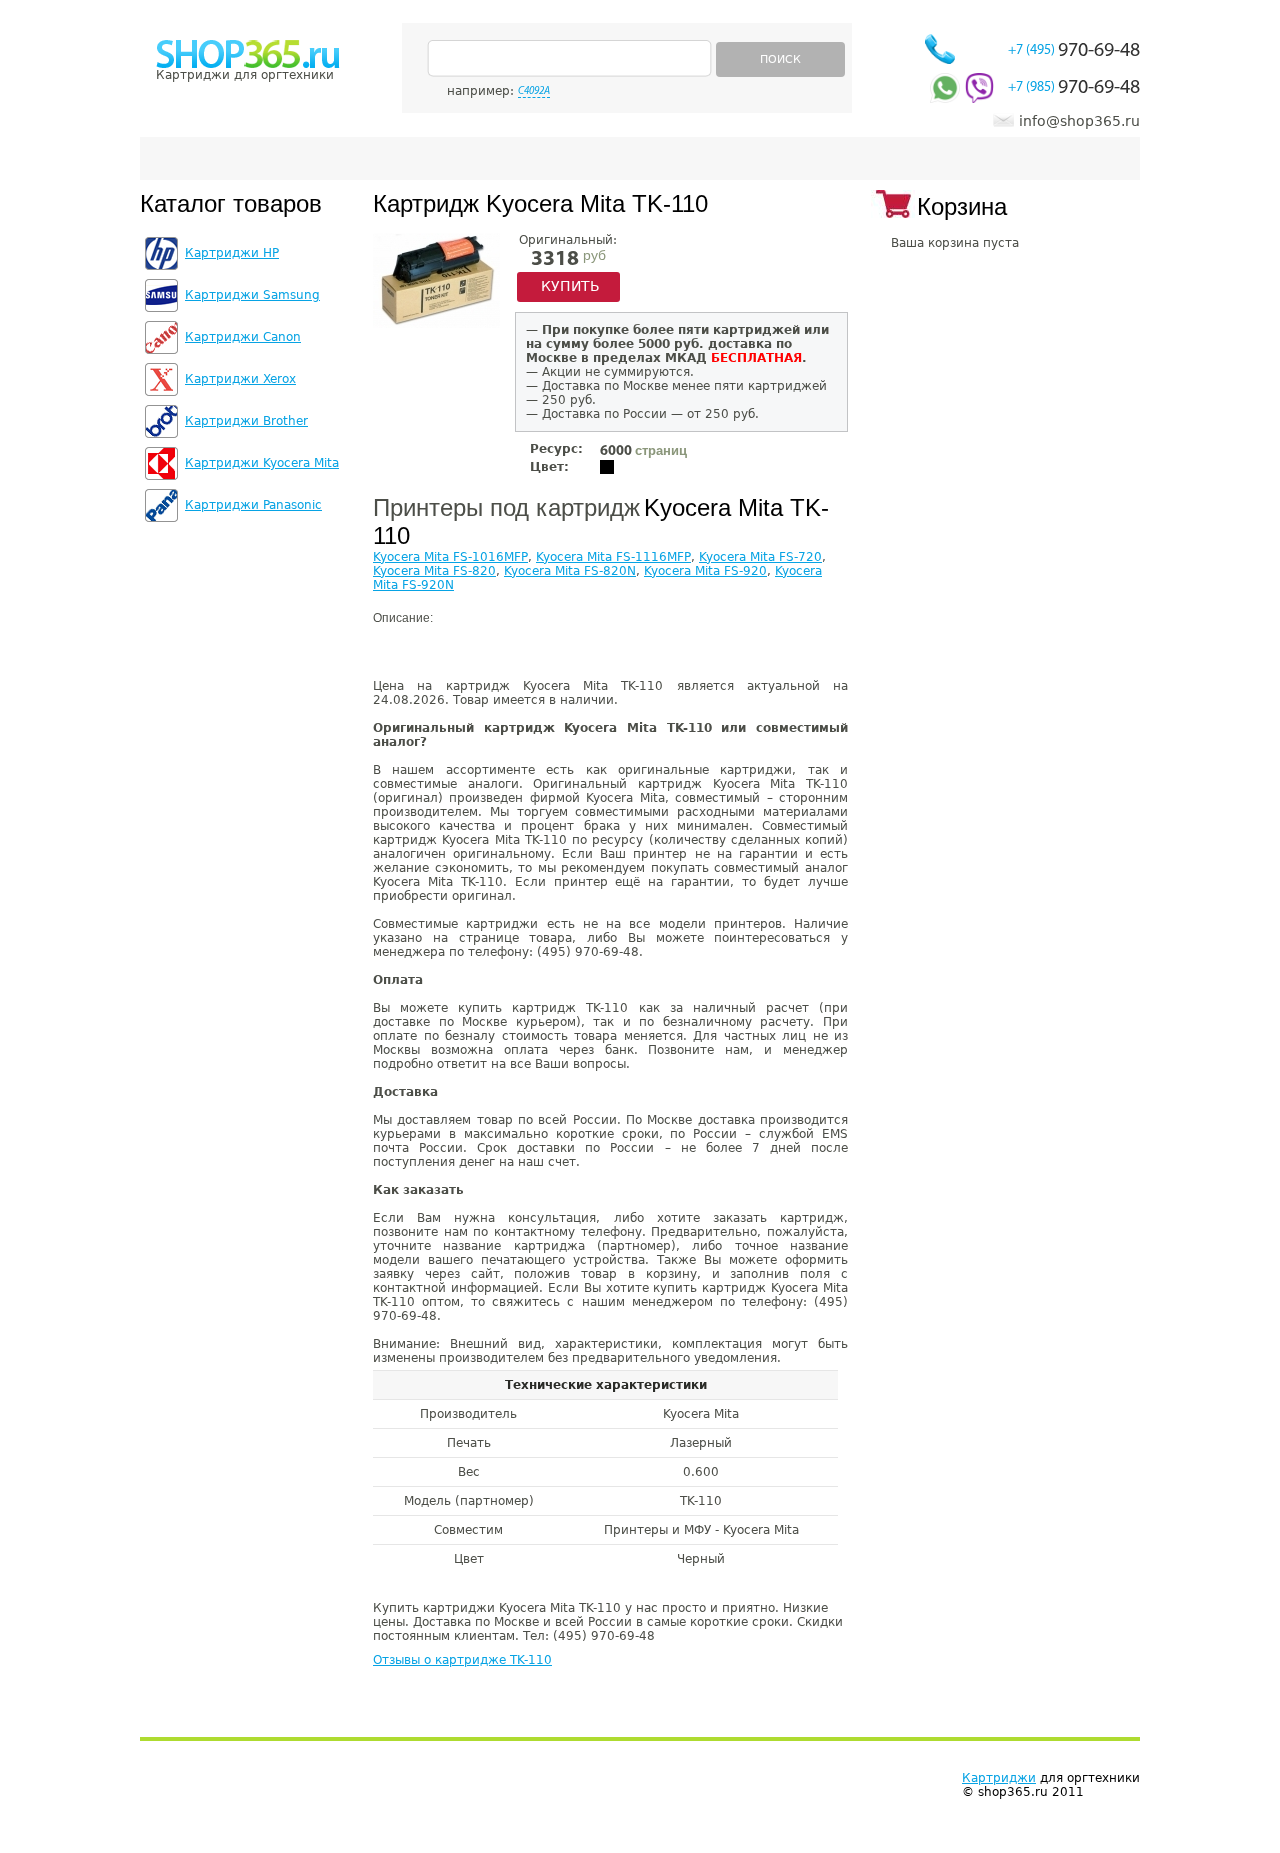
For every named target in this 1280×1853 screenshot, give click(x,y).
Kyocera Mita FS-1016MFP (450, 557)
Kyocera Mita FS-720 (760, 557)
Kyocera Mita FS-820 (434, 571)
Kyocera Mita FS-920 (705, 571)
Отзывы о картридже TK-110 (462, 1660)
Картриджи (999, 1778)
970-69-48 (1074, 51)
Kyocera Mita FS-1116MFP (613, 557)
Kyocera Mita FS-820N (570, 571)
